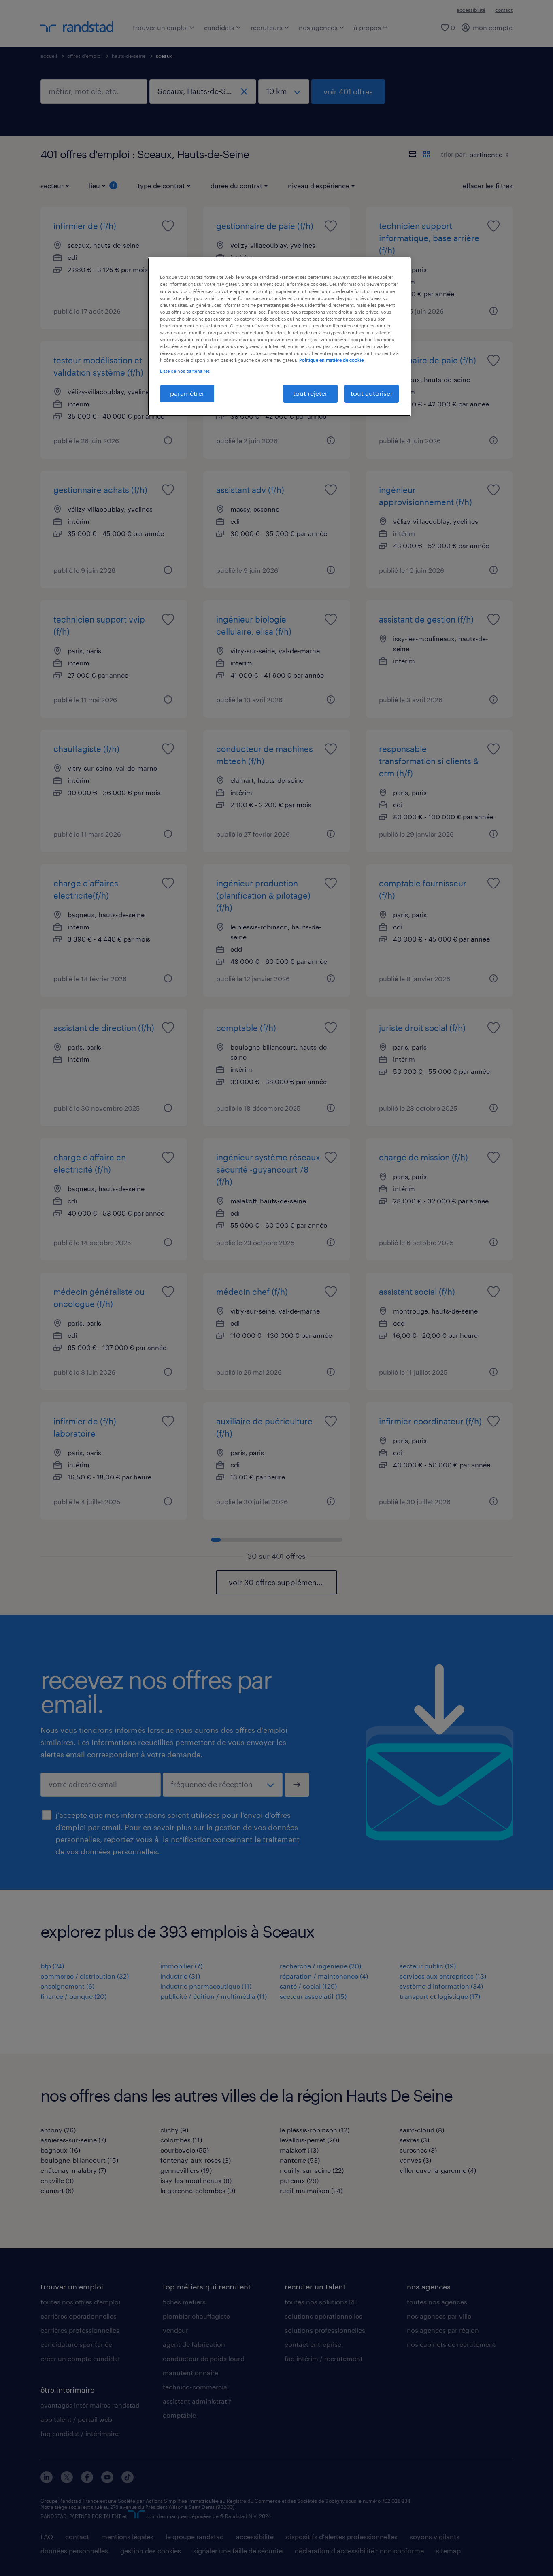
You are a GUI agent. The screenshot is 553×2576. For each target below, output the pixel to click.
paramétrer (187, 393)
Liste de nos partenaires (185, 371)
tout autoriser (372, 393)
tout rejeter (310, 393)
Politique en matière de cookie (331, 360)
